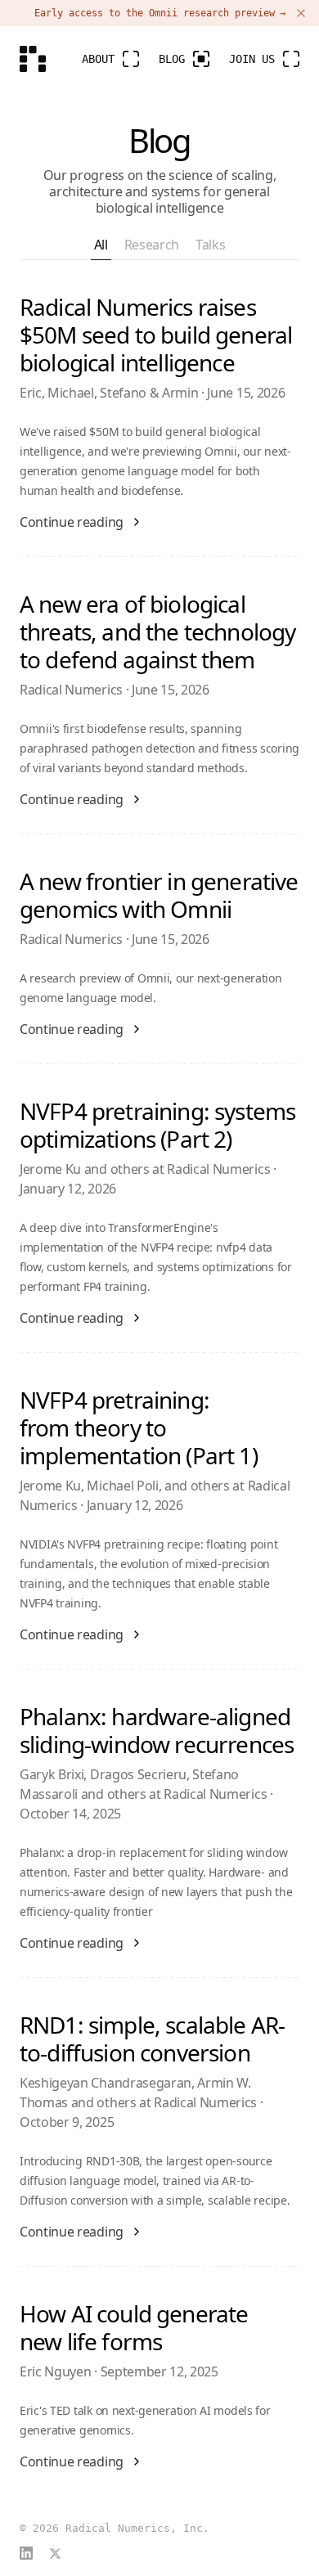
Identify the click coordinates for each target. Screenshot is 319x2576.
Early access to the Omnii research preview (160, 13)
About (98, 59)
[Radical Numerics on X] (55, 2554)
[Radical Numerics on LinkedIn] (26, 2553)
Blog (172, 59)
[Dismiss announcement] (301, 13)
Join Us (252, 59)
